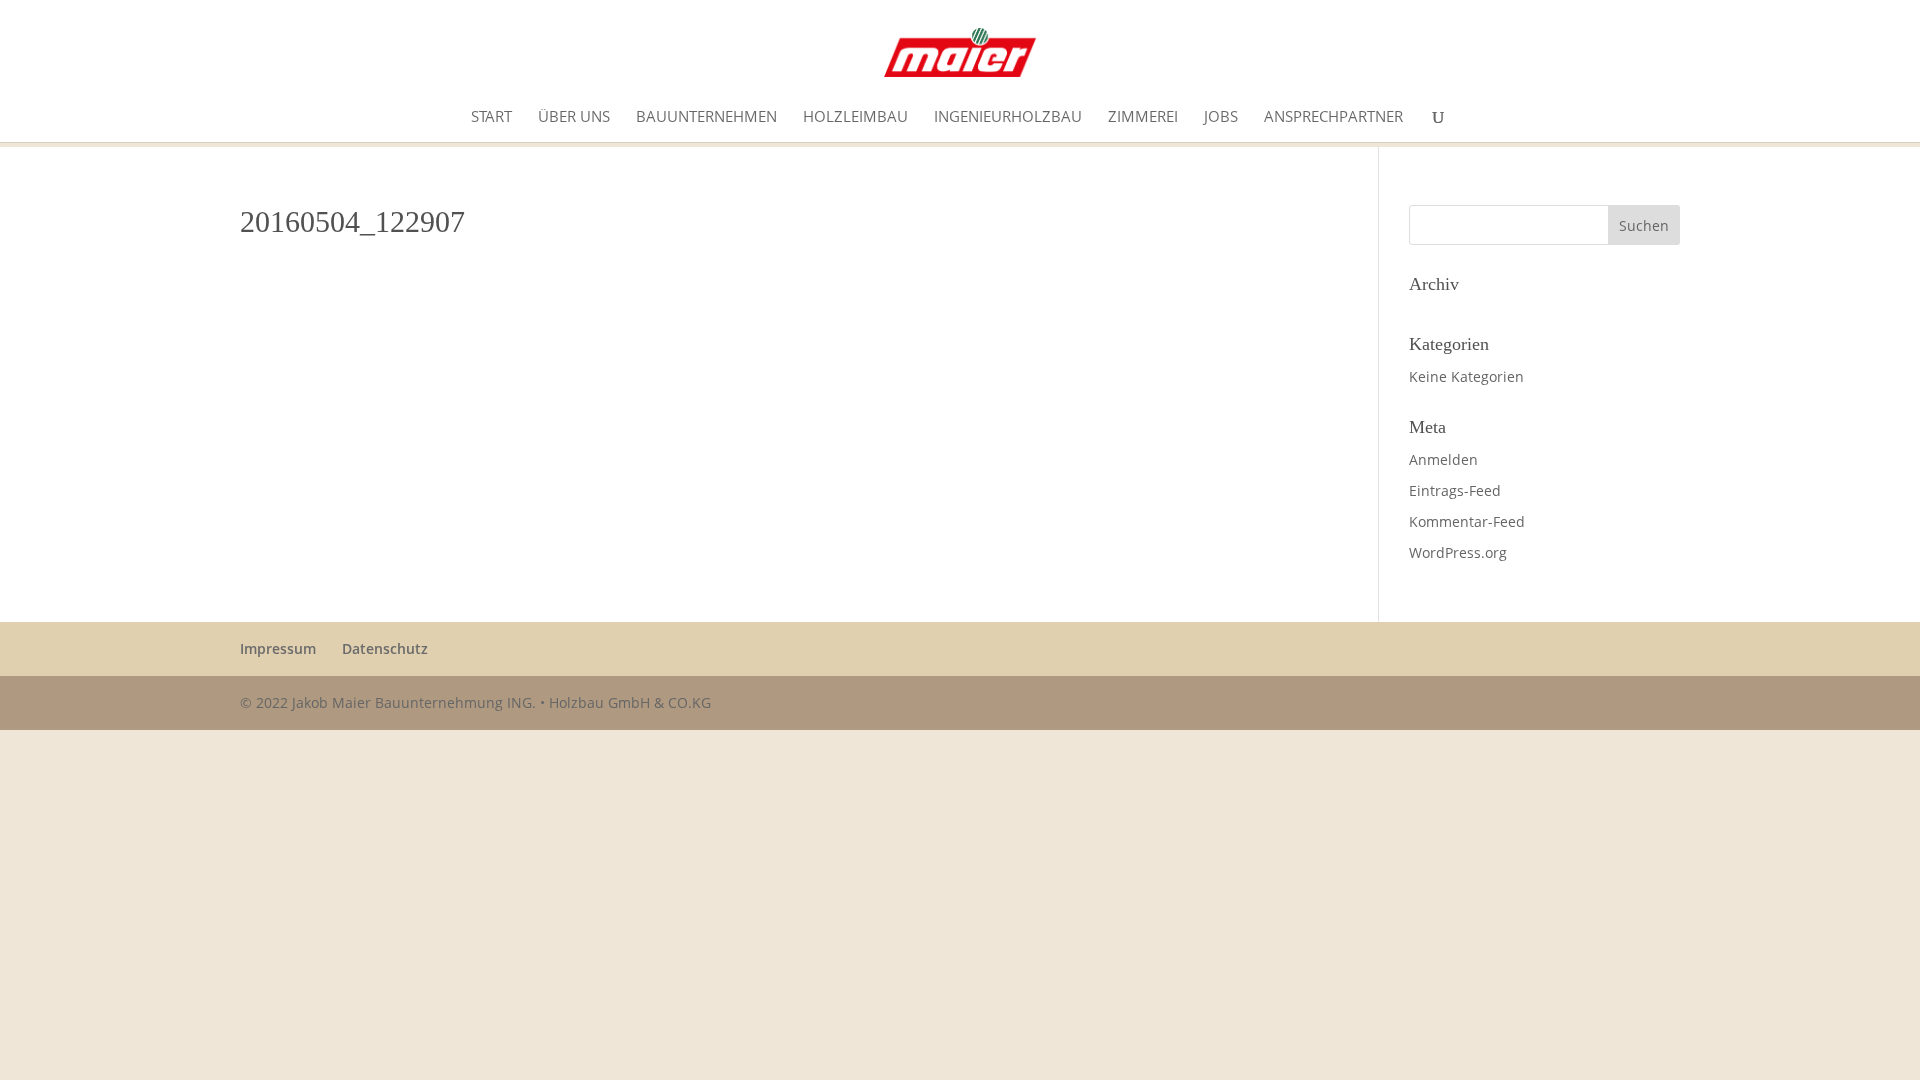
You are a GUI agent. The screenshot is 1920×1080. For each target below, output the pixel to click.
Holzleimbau (855, 117)
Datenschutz (385, 648)
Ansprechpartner (1333, 117)
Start (491, 117)
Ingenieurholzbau (1008, 117)
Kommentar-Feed (1467, 521)
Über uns (574, 117)
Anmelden (1443, 459)
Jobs (1221, 117)
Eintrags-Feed (1455, 490)
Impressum (278, 648)
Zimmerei (1143, 117)
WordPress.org (1458, 552)
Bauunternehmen (706, 117)
